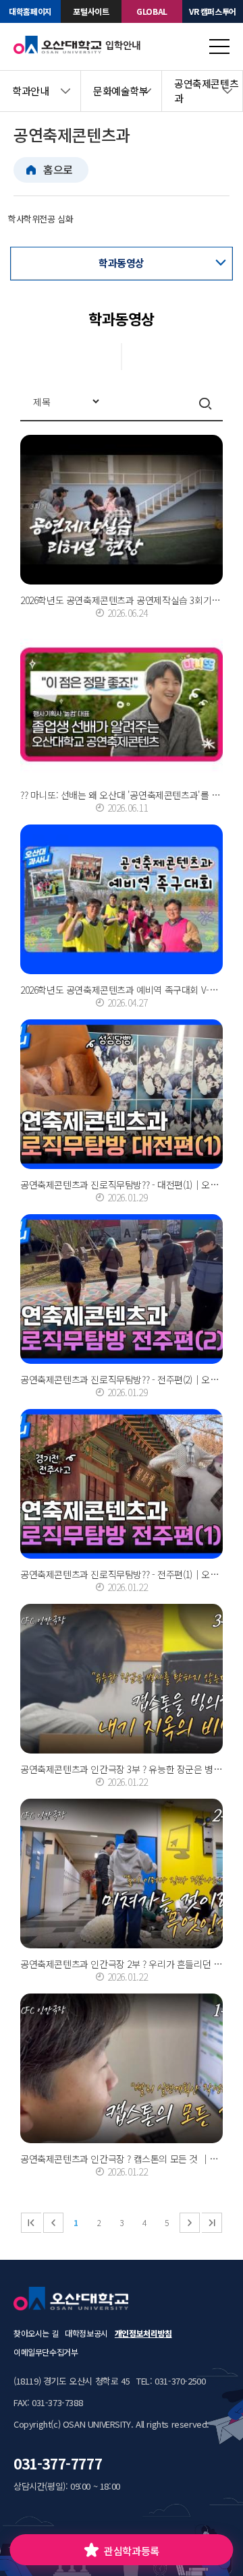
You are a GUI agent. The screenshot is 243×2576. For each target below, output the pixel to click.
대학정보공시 (86, 2333)
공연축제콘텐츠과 (206, 91)
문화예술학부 (121, 91)
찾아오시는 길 (36, 2333)
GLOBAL (152, 11)
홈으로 (58, 169)
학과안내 (30, 91)
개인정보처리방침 (143, 2333)
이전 (53, 2223)
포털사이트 (91, 11)
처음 (31, 2223)
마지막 (212, 2223)
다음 (190, 2223)
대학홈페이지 (30, 11)
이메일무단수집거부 (46, 2352)
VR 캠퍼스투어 (213, 11)
